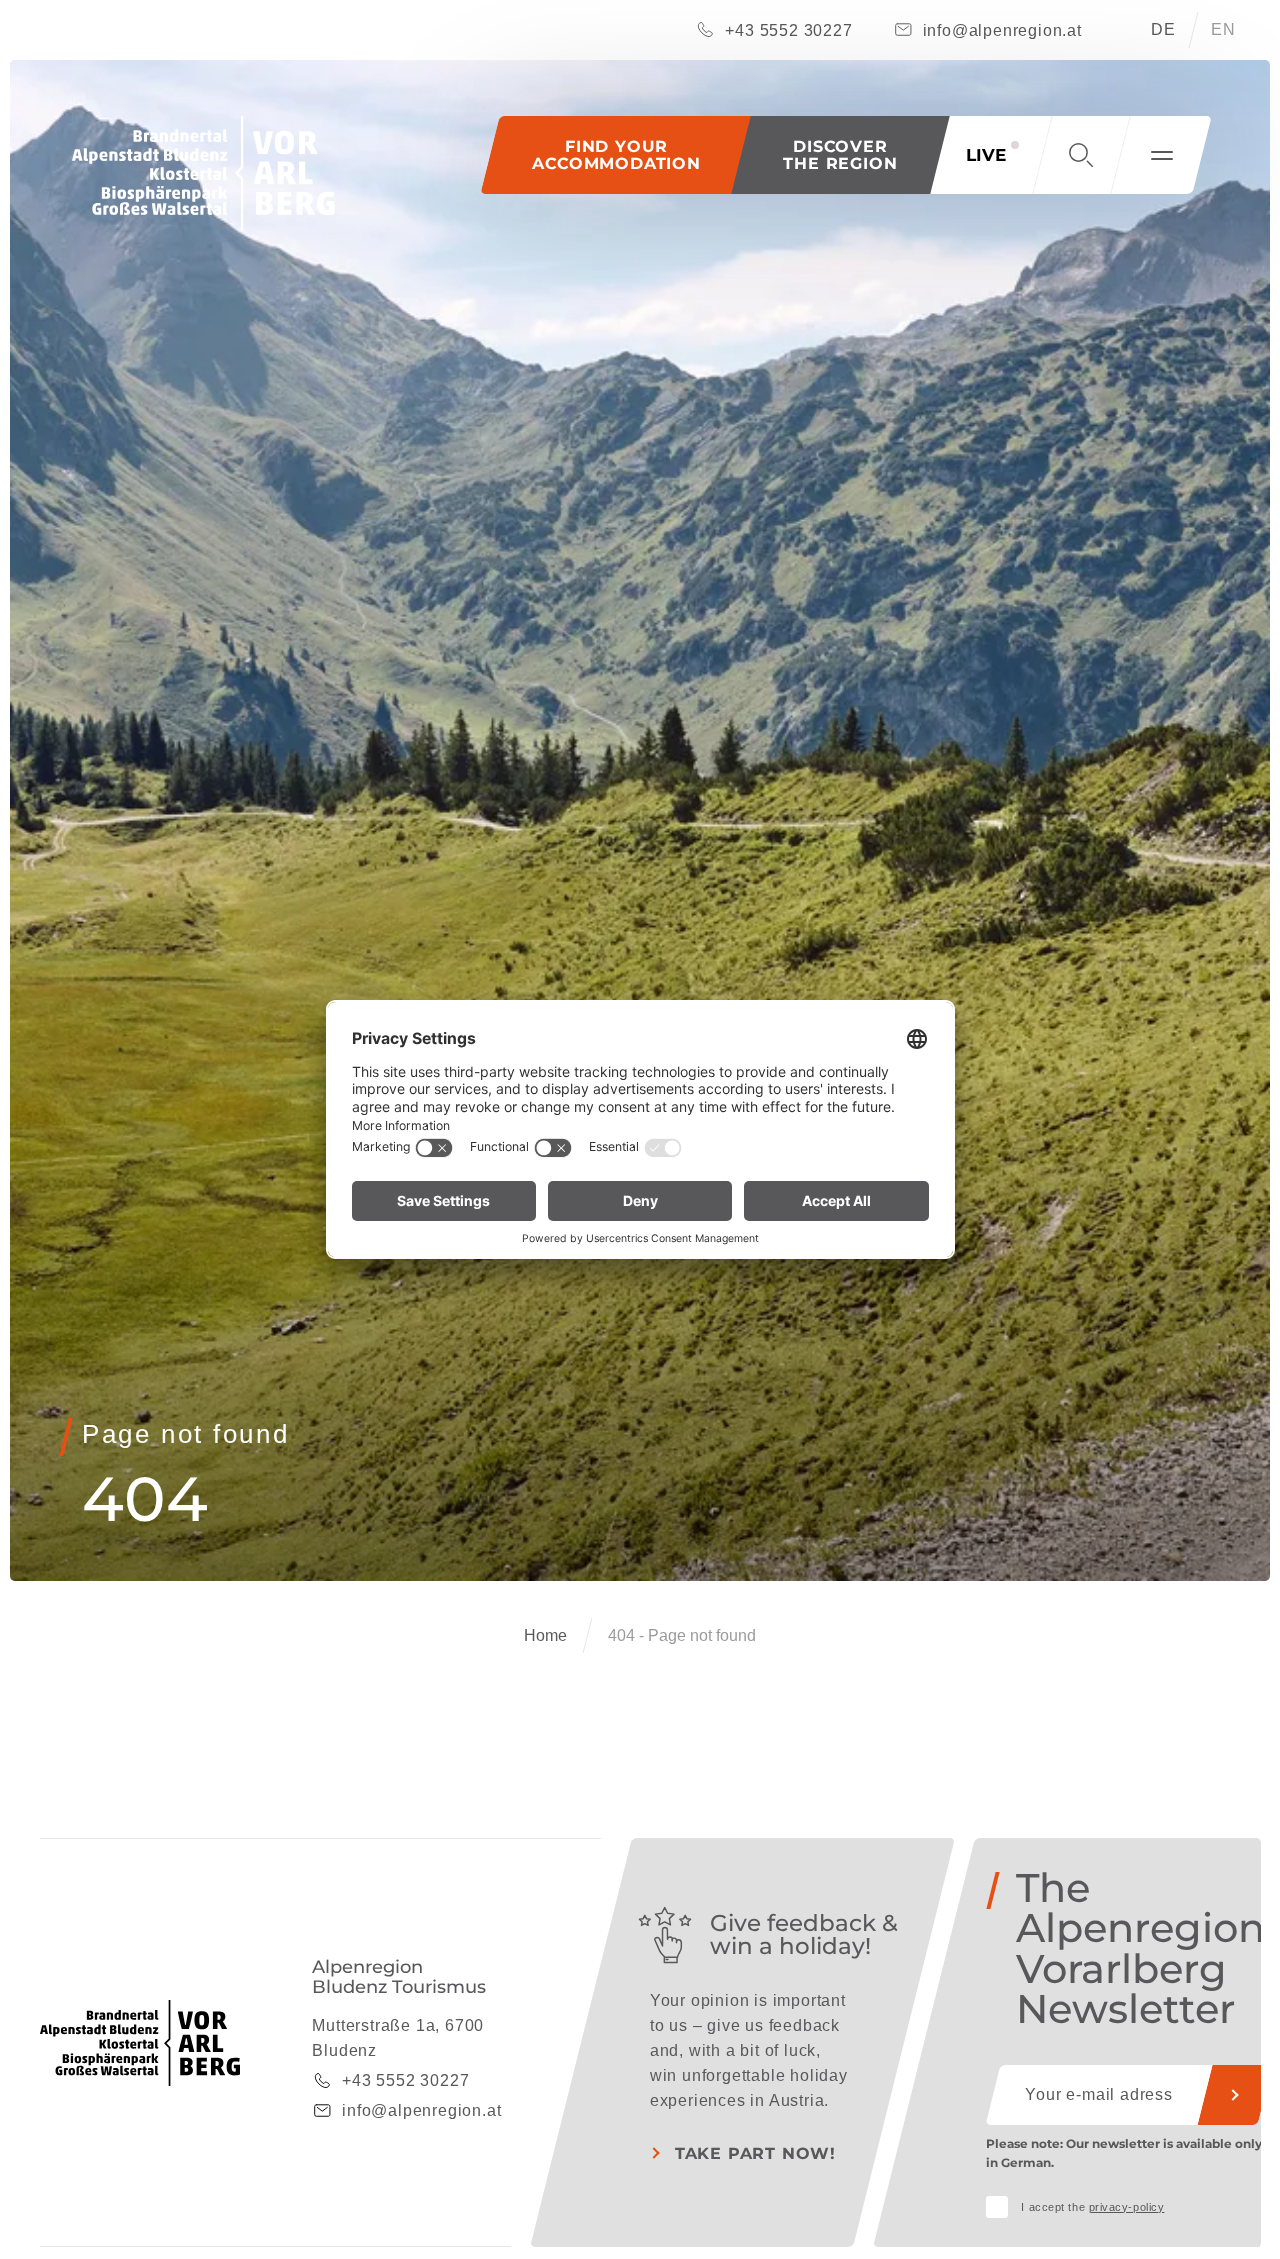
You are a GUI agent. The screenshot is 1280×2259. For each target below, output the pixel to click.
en (1223, 29)
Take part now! (755, 2153)
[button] (840, 155)
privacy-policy (1127, 2207)
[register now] (1235, 2095)
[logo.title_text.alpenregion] (203, 173)
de (1163, 29)
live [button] (986, 155)
